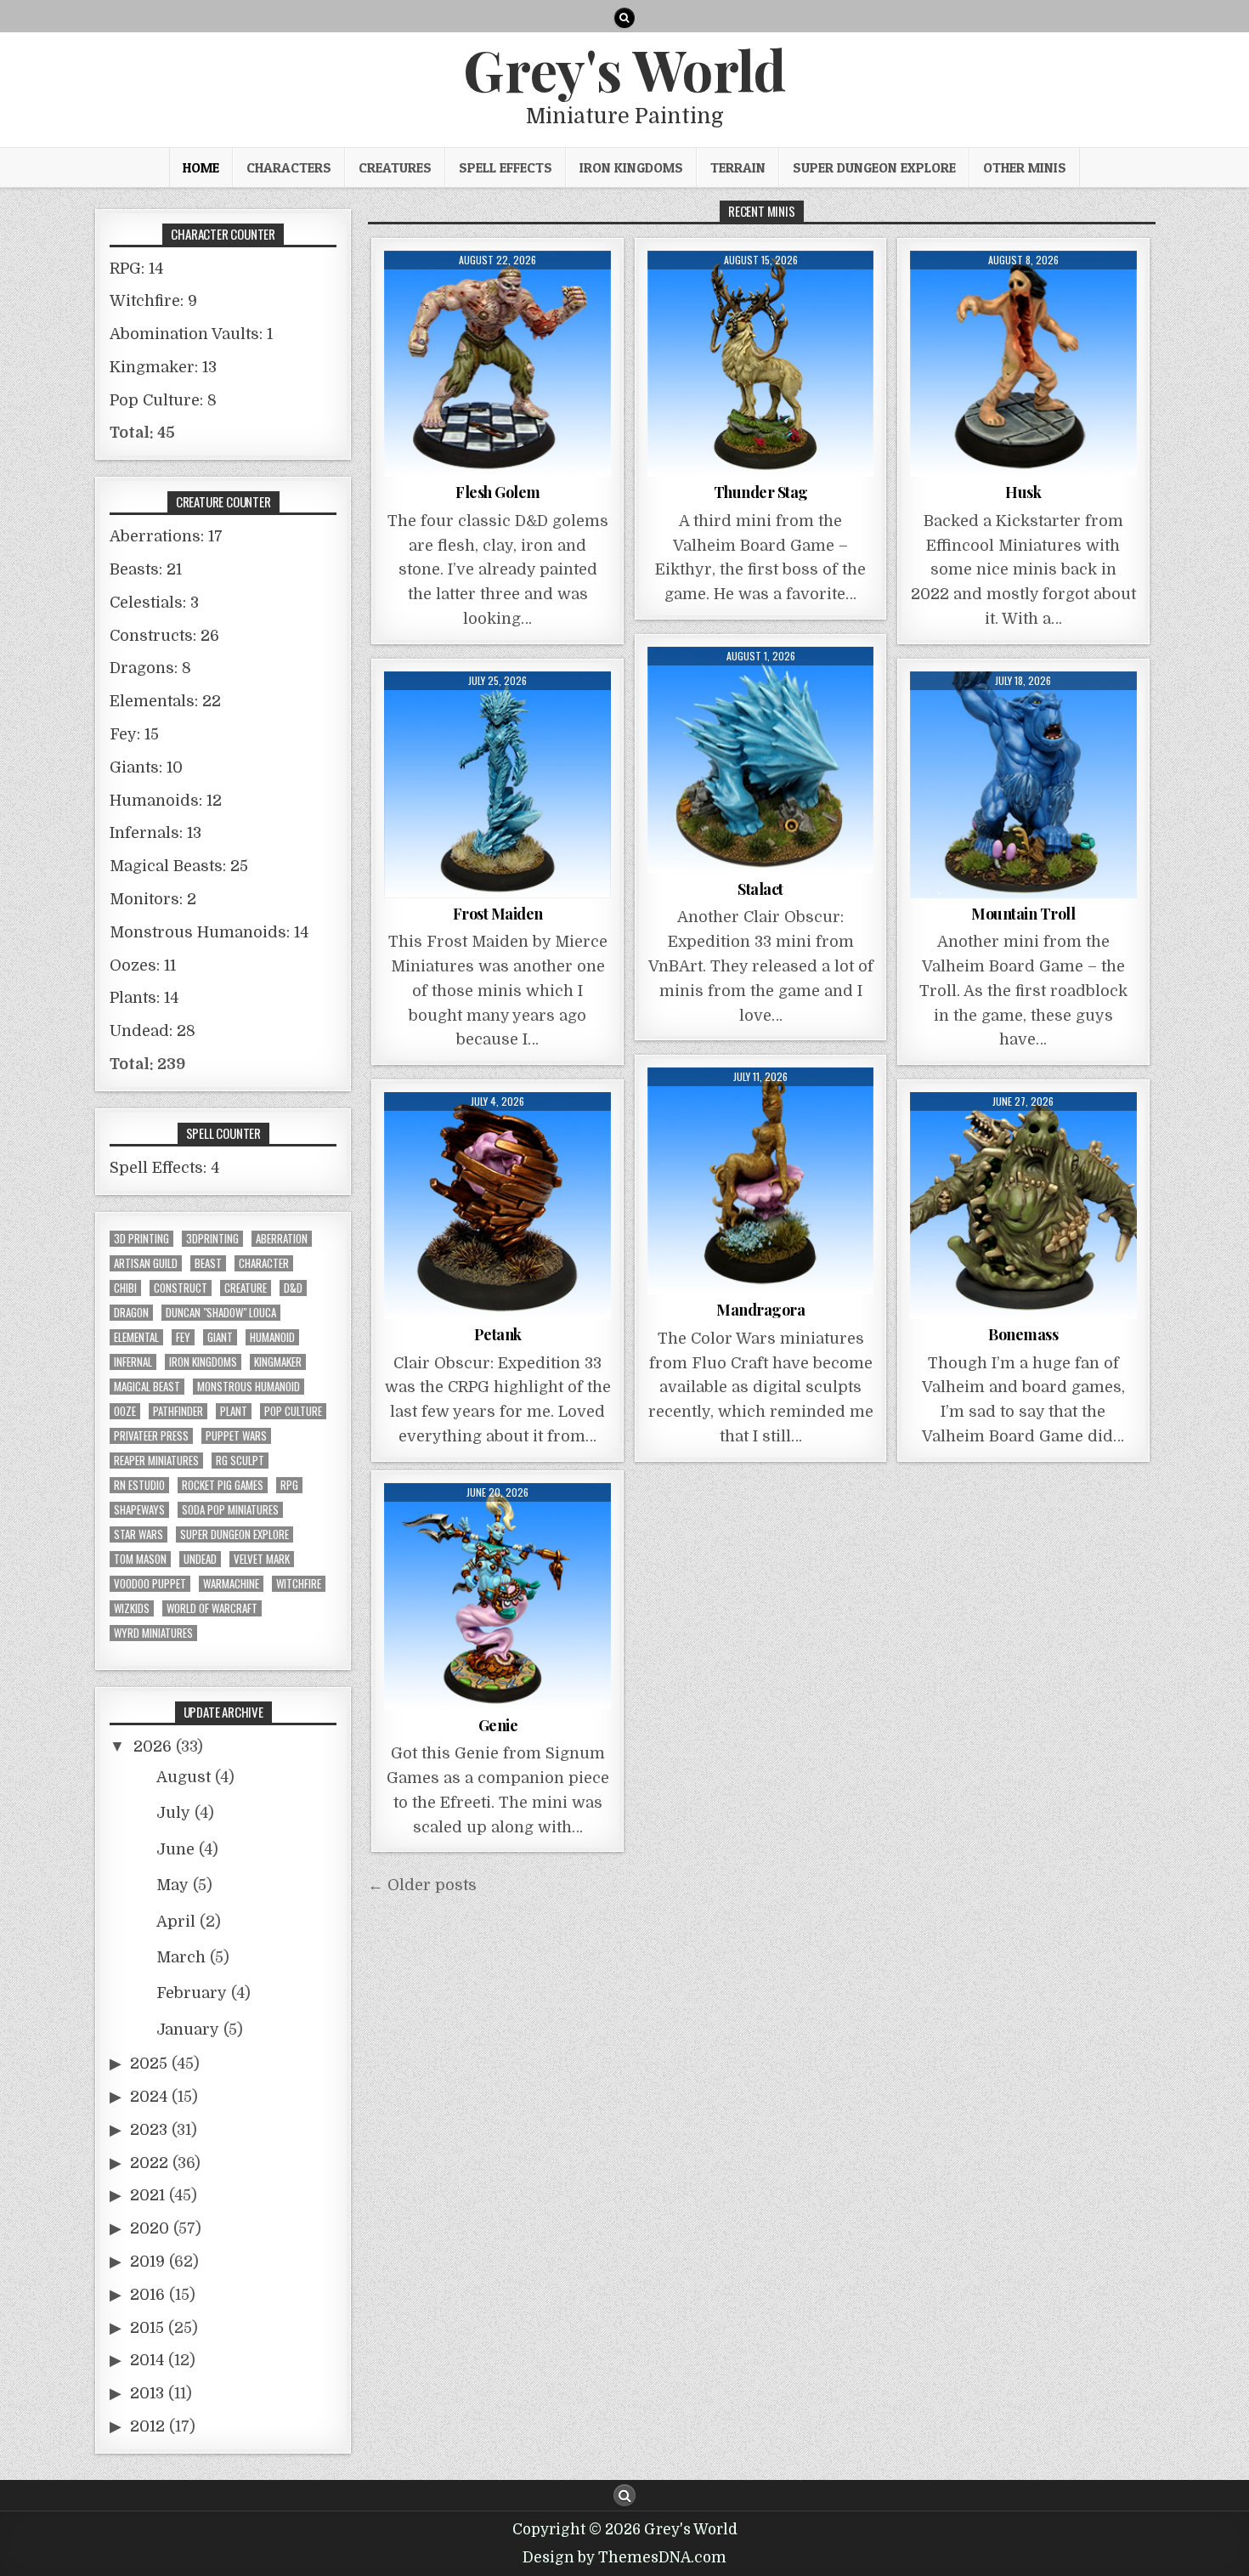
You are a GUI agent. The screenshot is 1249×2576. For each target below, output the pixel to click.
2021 (147, 2195)
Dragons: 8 (150, 668)
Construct (181, 1288)
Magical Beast (147, 1387)
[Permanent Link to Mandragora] (761, 1181)
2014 (147, 2360)
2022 (149, 2163)
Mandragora (760, 1310)
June (175, 1849)
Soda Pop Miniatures (230, 1510)
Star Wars (138, 1534)
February (192, 1993)
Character (264, 1263)
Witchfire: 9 (153, 301)
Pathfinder (178, 1411)
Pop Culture (293, 1411)
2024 (149, 2097)
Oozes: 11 (143, 965)
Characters (289, 167)
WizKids (132, 1608)
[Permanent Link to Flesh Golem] (497, 364)
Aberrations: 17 (166, 536)
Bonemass (1023, 1334)
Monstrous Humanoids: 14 (209, 932)
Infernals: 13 (155, 833)
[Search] (624, 18)
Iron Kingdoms (631, 167)
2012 (147, 2426)
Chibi (125, 1288)
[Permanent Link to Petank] (497, 1206)
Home (201, 167)
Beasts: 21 (146, 569)
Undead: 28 (153, 1031)
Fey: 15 (134, 734)
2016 (147, 2295)
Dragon (131, 1313)
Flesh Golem (498, 492)
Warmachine (231, 1584)
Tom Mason (140, 1559)
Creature (246, 1288)
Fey (183, 1337)
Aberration (282, 1239)
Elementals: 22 (165, 701)
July (173, 1813)
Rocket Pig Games (223, 1485)
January (188, 2030)
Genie (498, 1725)
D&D (293, 1288)
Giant (220, 1337)
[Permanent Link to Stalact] (761, 760)
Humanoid (272, 1337)
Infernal (133, 1362)
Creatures (395, 167)
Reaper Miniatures (156, 1461)
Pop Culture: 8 (163, 400)
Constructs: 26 (164, 636)
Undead (200, 1559)
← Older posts (422, 1885)
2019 (147, 2262)
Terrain (738, 167)
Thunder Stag (761, 492)
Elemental (136, 1337)
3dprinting (212, 1239)
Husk (1023, 492)
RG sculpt (240, 1461)
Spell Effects (506, 167)
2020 (150, 2228)
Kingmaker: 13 (163, 367)
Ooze (125, 1411)
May (172, 1885)
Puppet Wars (236, 1436)
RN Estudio (139, 1485)
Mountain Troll (1023, 914)
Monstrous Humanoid (249, 1387)
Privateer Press (151, 1436)
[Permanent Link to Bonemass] (1023, 1206)
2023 (149, 2130)
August (184, 1777)
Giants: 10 (146, 767)
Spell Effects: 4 (164, 1168)
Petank (498, 1334)
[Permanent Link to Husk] (1023, 364)
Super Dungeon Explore (874, 167)
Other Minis (1025, 167)
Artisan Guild (146, 1263)
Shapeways (139, 1510)
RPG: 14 (136, 269)
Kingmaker (278, 1362)
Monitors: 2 (153, 899)
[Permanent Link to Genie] (497, 1597)
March (181, 1957)
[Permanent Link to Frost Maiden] (497, 785)
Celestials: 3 (154, 603)
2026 (153, 1747)
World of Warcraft (212, 1608)
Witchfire (299, 1584)
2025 (149, 2064)
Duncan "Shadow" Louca (221, 1313)
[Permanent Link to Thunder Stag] (761, 364)
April (176, 1922)
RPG (289, 1485)
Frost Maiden (498, 914)
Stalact (760, 889)
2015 (147, 2328)
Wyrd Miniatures (153, 1633)
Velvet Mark (262, 1559)
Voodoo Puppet (150, 1584)
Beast (208, 1263)
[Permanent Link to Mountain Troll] (1023, 785)
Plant (234, 1411)
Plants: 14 (144, 998)
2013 (147, 2393)
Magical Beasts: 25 (179, 866)
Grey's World (624, 69)
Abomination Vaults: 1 (191, 334)
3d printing (141, 1239)
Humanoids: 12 (166, 801)
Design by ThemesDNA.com (624, 2558)
